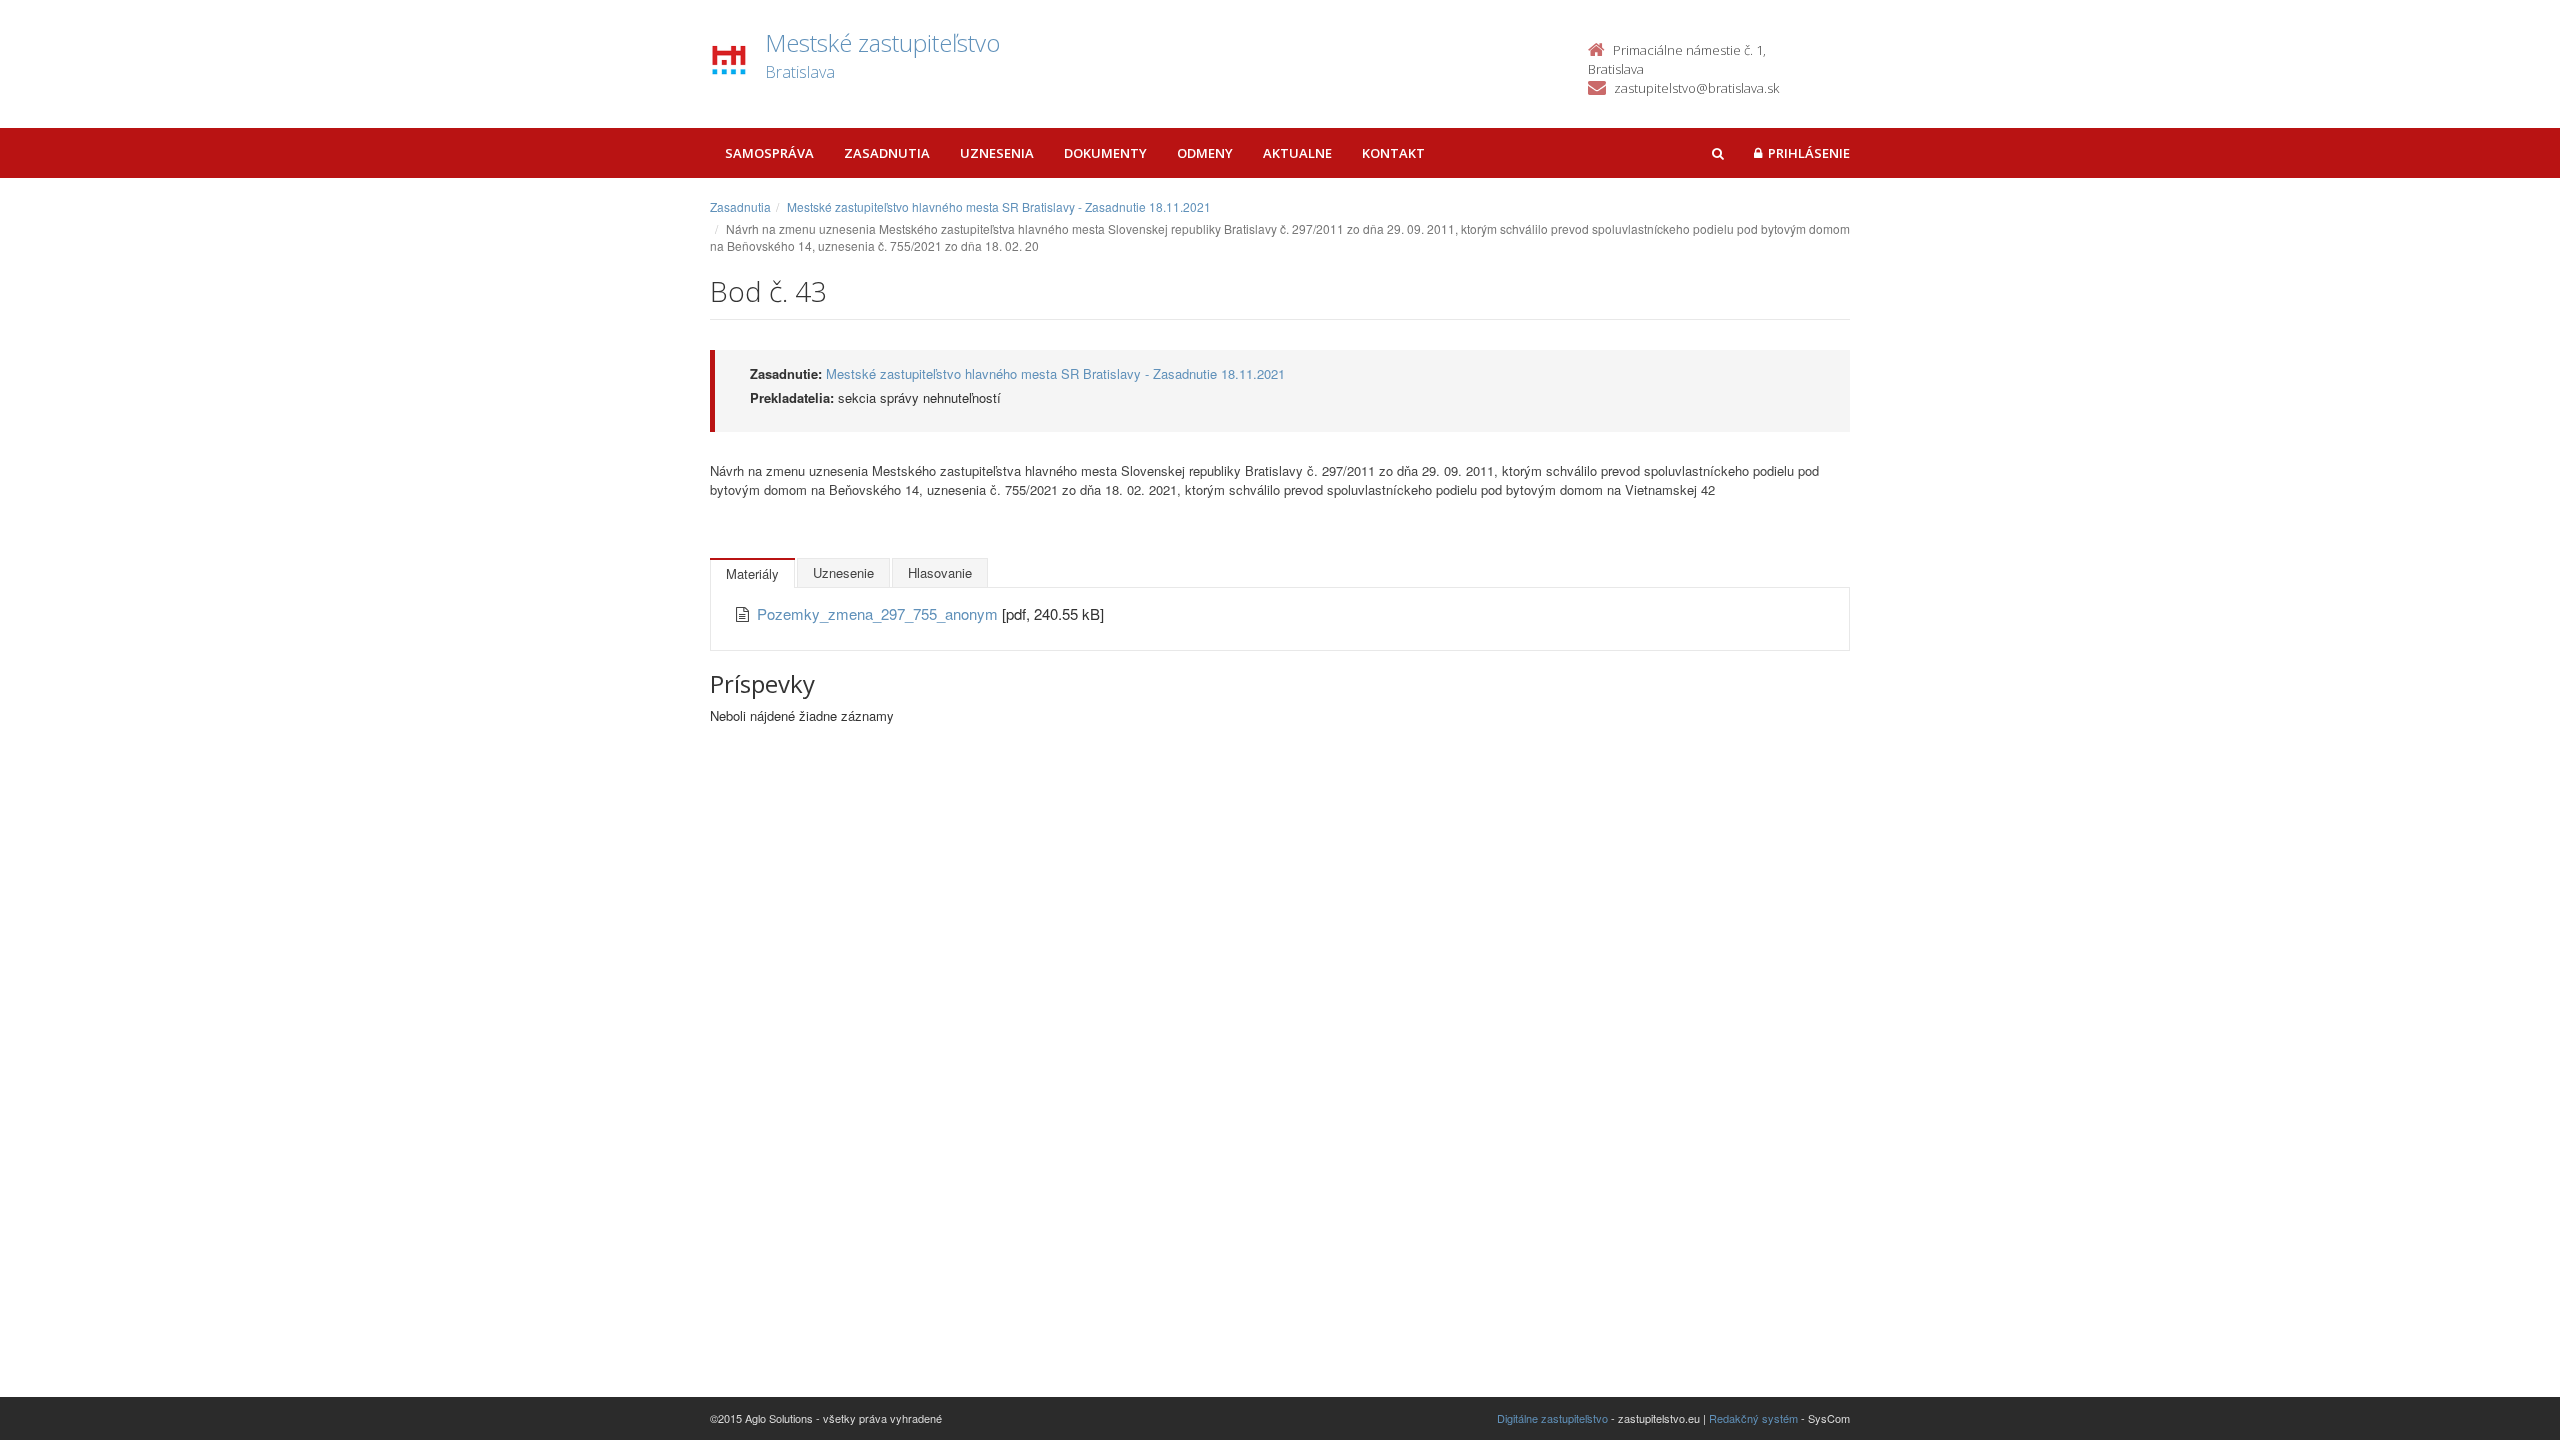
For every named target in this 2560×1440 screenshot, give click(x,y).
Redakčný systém (1753, 1418)
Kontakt (1393, 153)
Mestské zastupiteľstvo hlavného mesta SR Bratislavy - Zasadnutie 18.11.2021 (999, 206)
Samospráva (769, 153)
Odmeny (1205, 153)
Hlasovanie (940, 572)
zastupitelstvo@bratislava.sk (1696, 88)
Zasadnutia (887, 153)
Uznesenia (997, 153)
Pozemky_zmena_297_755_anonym (879, 613)
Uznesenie (843, 572)
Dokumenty (1105, 153)
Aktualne (1297, 153)
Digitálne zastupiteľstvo (1552, 1418)
